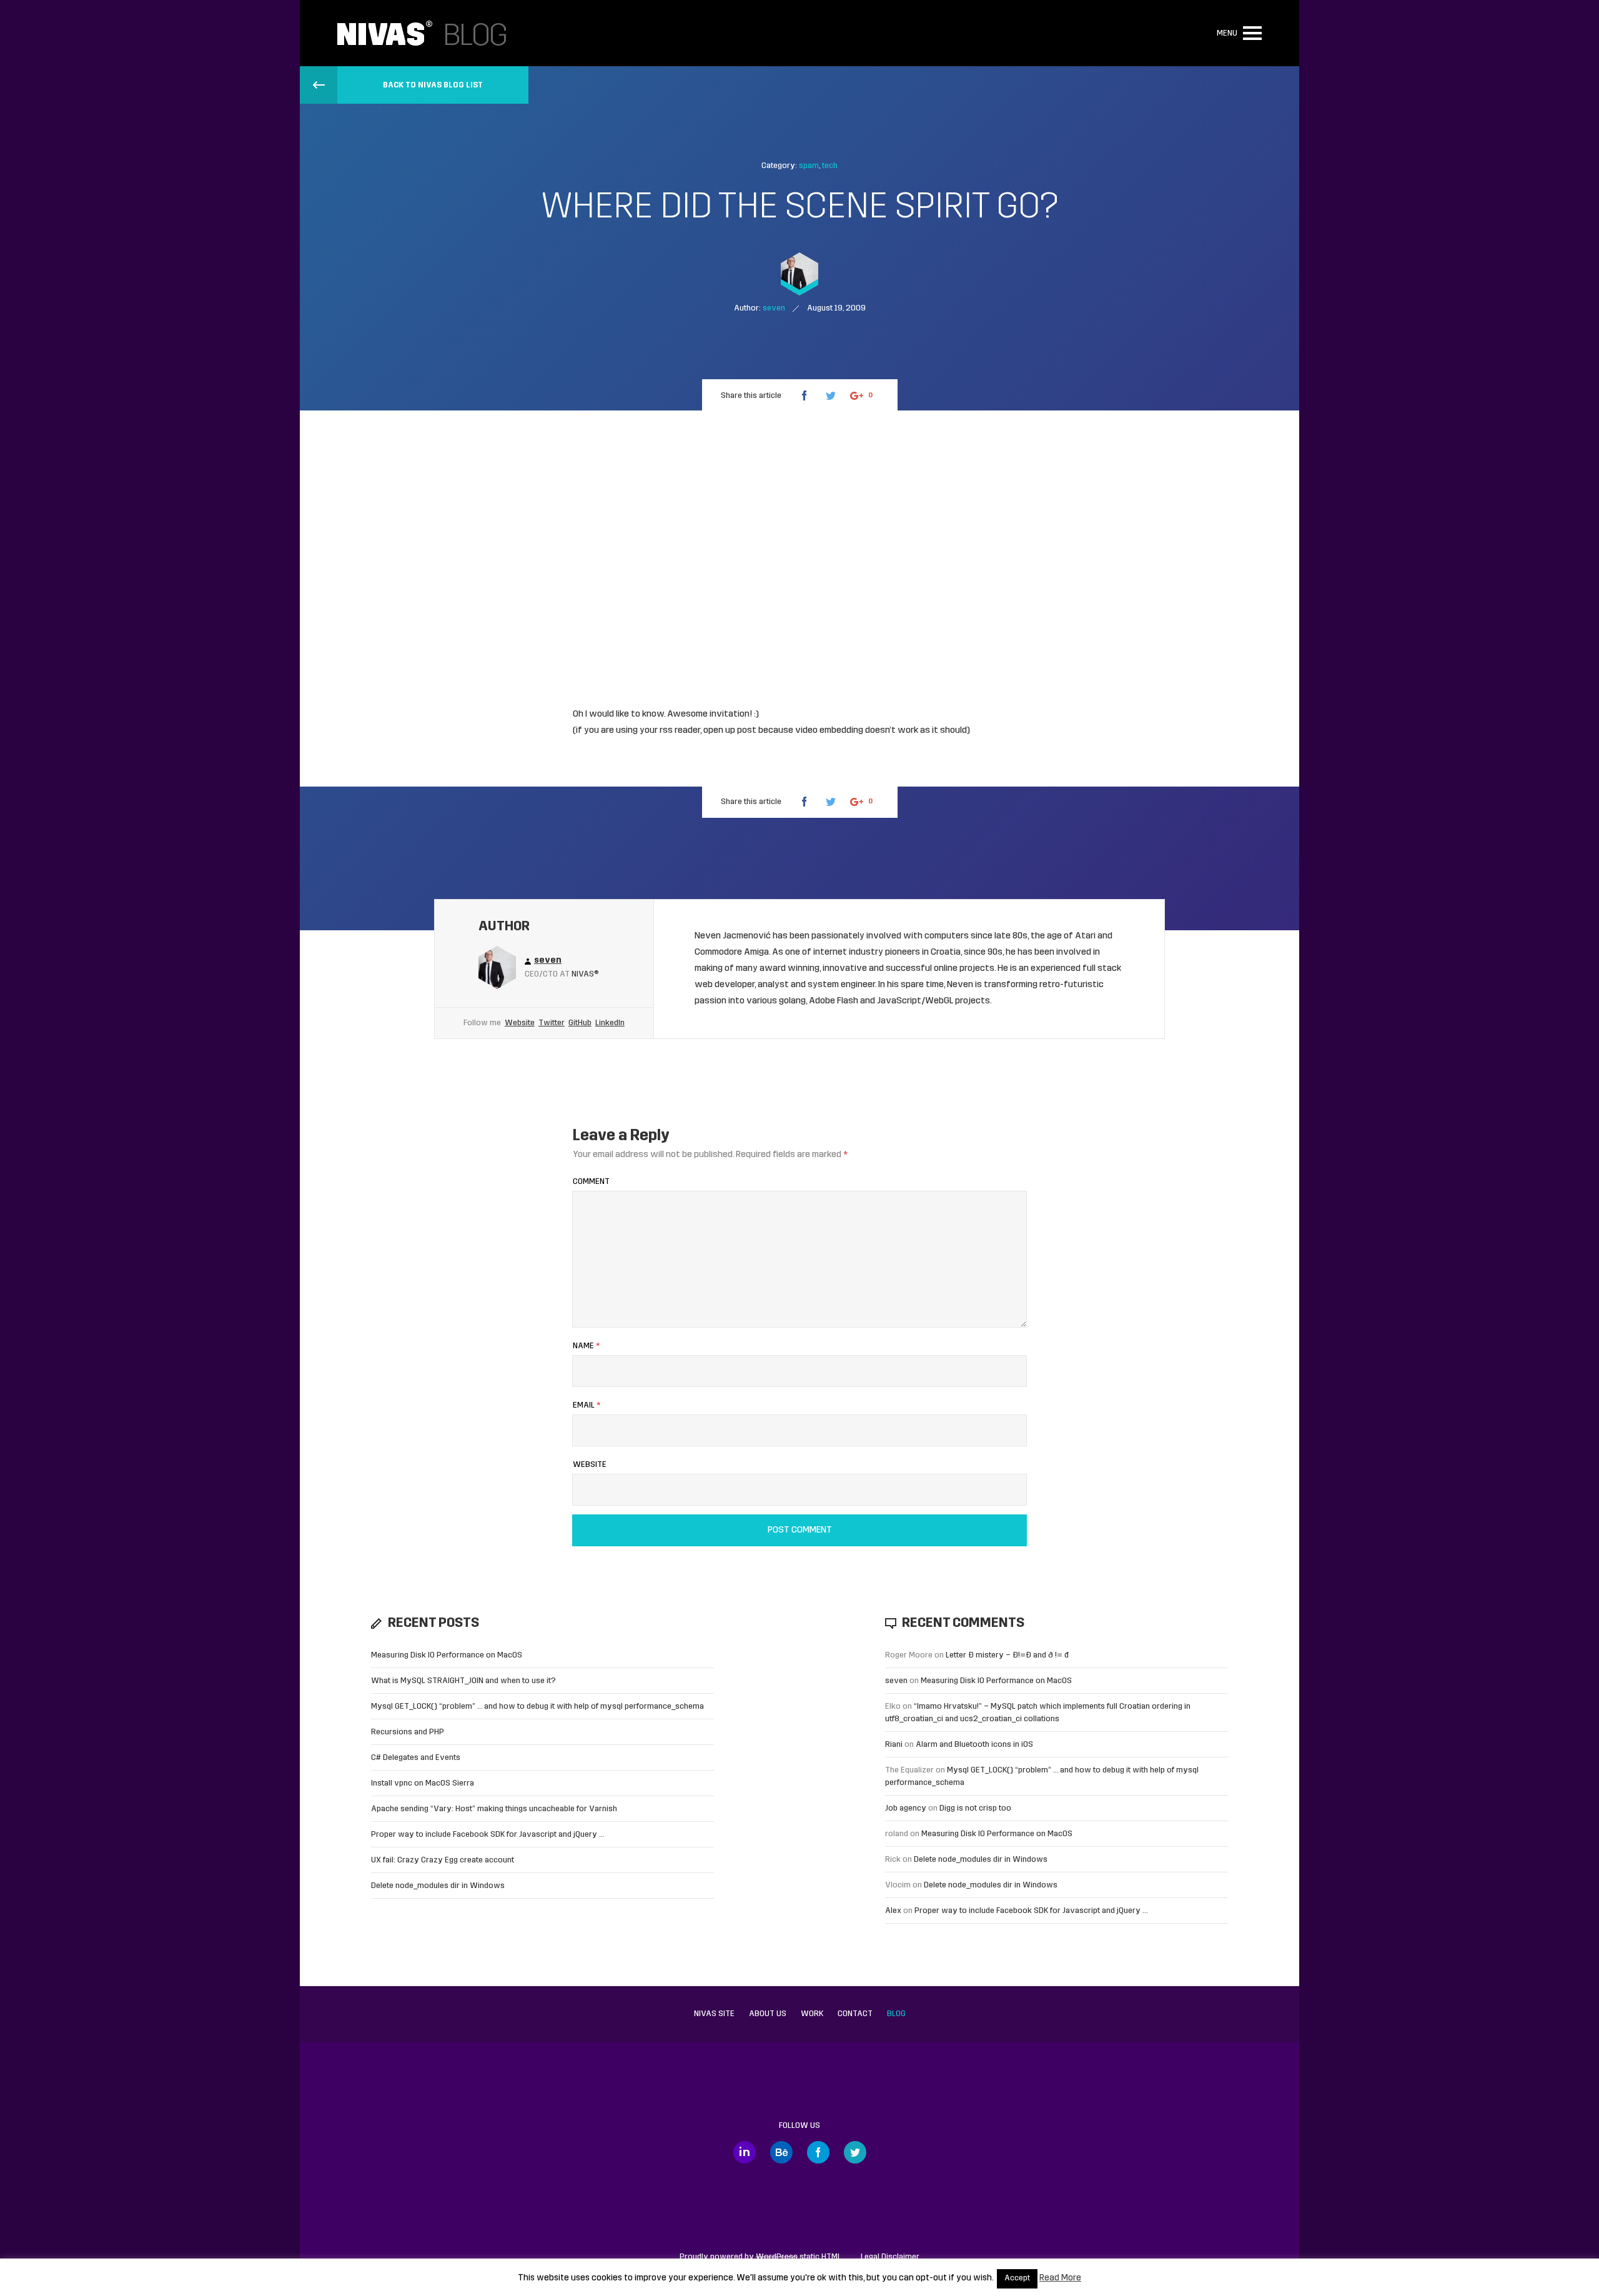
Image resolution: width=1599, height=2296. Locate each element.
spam (809, 166)
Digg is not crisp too (975, 1808)
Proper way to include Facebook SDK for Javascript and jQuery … (488, 1835)
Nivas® (585, 974)
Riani (894, 1745)
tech (830, 166)
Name (586, 1346)
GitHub (580, 1023)
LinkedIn (610, 1023)
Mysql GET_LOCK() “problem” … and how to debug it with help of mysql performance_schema (537, 1707)
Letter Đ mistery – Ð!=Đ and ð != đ (1007, 1655)
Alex (893, 1911)
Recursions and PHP (408, 1732)
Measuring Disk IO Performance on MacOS (447, 1655)
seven (896, 1681)
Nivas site (714, 2014)
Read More (1060, 2278)
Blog (896, 2014)
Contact (855, 2014)
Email (587, 1405)
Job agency (906, 1808)
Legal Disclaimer (890, 2257)
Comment (591, 1182)
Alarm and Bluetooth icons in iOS (974, 1745)
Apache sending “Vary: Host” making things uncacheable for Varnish (494, 1809)
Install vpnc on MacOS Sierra (423, 1783)
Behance (781, 2152)
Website (520, 1023)
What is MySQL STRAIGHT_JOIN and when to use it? (463, 1681)
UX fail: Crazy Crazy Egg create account (443, 1860)
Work (812, 2014)
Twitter (552, 1023)
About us (768, 2014)
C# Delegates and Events (416, 1758)
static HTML (799, 2257)
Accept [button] (1017, 2279)
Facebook (818, 2152)
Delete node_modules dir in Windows (438, 1886)
